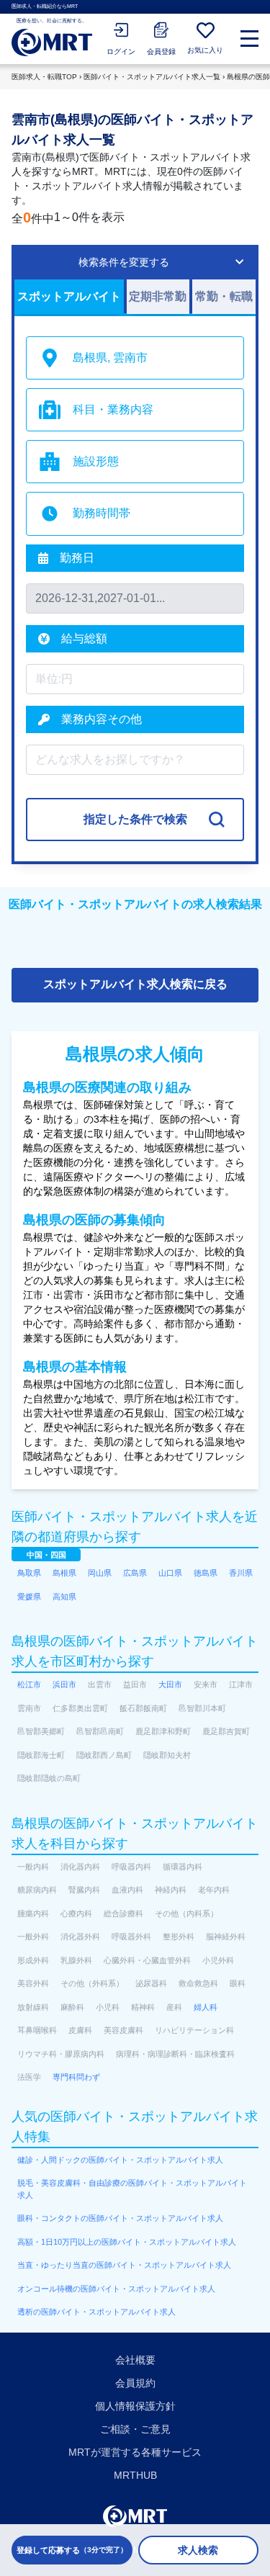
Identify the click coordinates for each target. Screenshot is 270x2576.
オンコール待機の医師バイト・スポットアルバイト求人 (116, 2289)
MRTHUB (135, 2475)
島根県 (64, 1573)
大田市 (170, 1684)
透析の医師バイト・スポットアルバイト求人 (96, 2312)
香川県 (241, 1573)
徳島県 (206, 1573)
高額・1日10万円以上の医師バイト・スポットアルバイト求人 (127, 2242)
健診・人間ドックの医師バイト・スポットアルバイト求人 (120, 2160)
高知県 (64, 1597)
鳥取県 (29, 1573)
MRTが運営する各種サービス (135, 2452)
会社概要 (135, 2360)
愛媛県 (29, 1597)
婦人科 (206, 2007)
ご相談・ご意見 (135, 2429)
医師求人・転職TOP (44, 77)
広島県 (135, 1573)
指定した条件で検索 (135, 819)
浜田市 (64, 1684)
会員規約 (135, 2383)
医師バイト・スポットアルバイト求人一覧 (152, 77)
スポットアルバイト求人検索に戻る (135, 984)
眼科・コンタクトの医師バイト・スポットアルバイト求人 (120, 2218)
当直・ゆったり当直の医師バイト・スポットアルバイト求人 (124, 2265)
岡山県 (100, 1573)
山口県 (170, 1573)
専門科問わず (76, 2077)
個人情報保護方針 (135, 2406)
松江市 (29, 1684)
